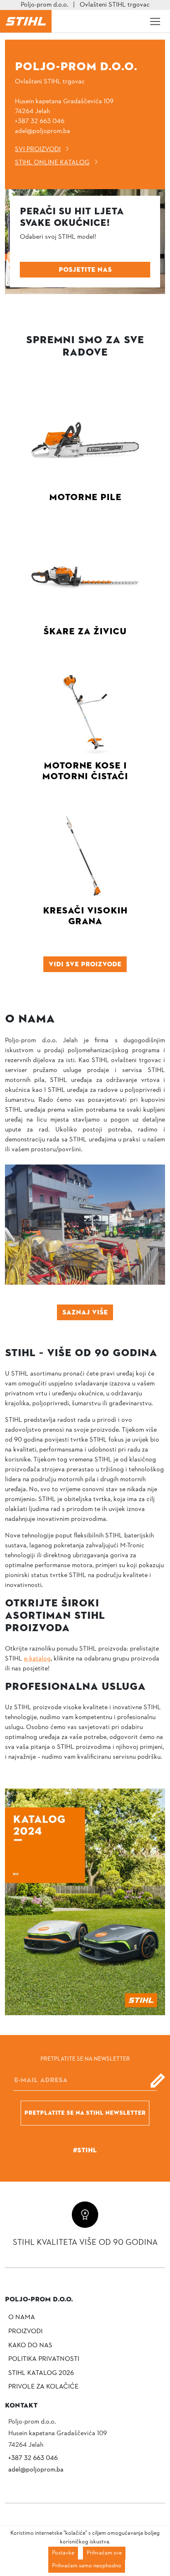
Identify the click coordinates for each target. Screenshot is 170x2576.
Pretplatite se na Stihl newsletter (85, 2113)
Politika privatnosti (44, 2359)
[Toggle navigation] (155, 21)
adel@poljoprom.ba (42, 131)
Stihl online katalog (52, 163)
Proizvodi (25, 2332)
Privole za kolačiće (43, 2387)
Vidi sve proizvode (85, 964)
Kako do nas (30, 2346)
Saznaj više (85, 1312)
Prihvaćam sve (104, 2553)
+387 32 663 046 (40, 121)
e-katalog (37, 1659)
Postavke (63, 2553)
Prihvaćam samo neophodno (87, 2566)
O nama (22, 2317)
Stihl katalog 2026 (41, 2373)
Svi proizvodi (38, 149)
